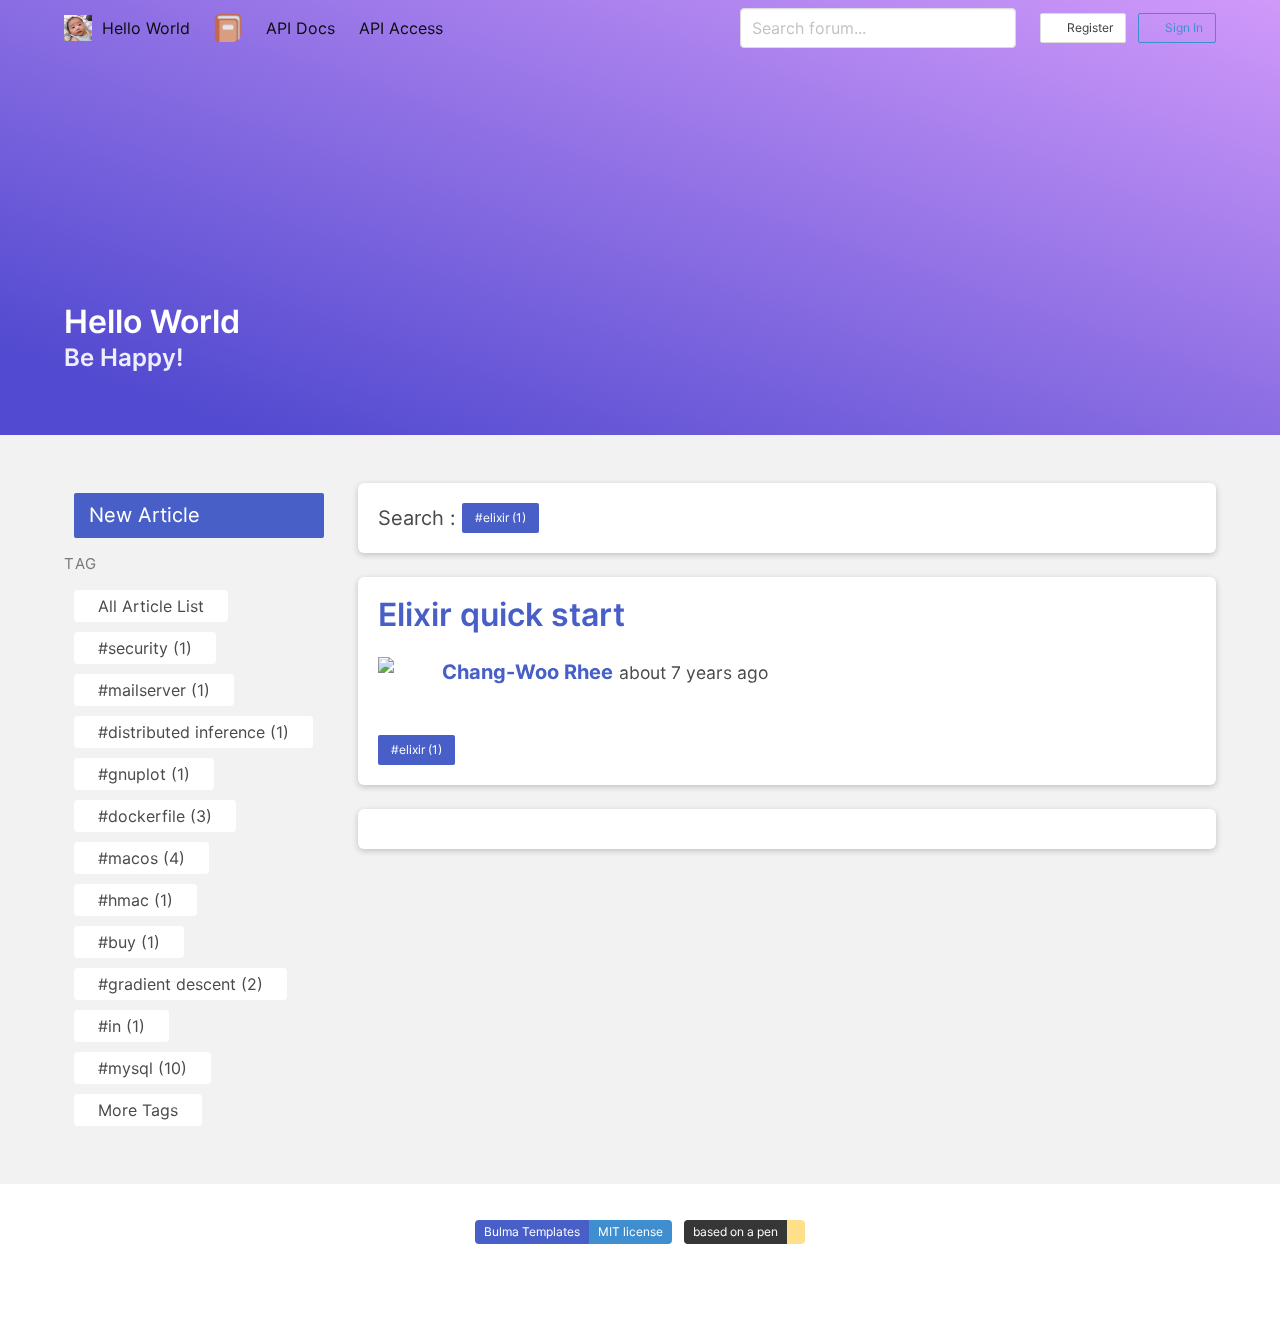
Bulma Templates (532, 1231)
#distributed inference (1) (193, 732)
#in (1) (121, 1026)
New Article (144, 515)
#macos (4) (141, 858)
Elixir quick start (501, 614)
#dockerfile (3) (155, 816)
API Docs (300, 28)
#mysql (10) (142, 1068)
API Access (401, 28)
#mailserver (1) (154, 690)
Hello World (141, 28)
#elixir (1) (500, 517)
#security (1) (145, 648)
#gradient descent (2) (180, 984)
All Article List (151, 606)
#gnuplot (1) (144, 774)
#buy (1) (129, 942)
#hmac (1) (135, 900)
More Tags (138, 1110)
